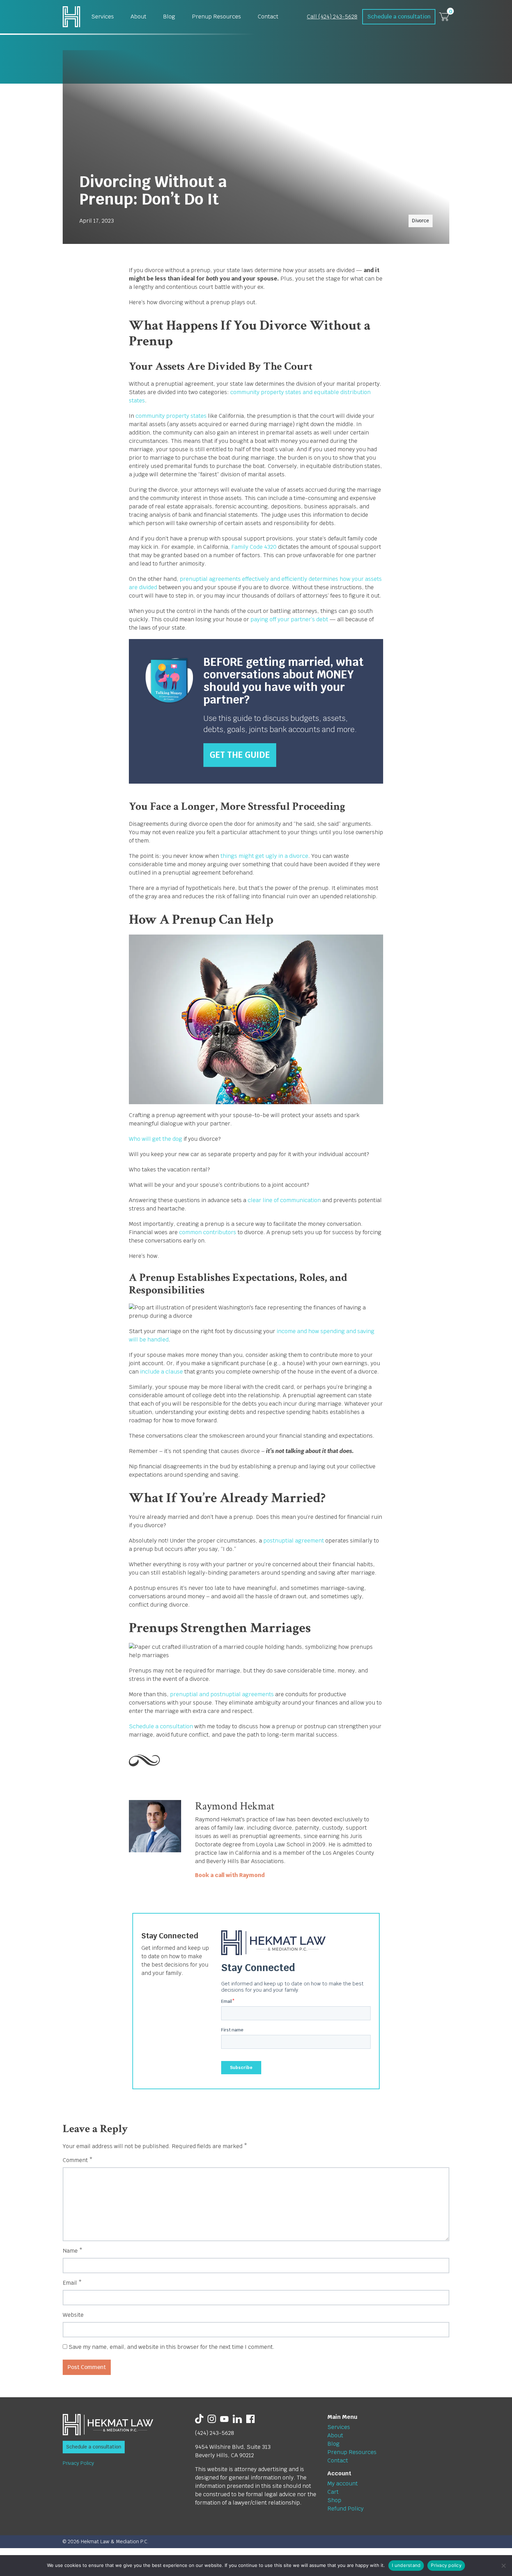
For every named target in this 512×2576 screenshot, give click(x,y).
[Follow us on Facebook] (250, 2418)
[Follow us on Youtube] (224, 2418)
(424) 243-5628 (215, 2433)
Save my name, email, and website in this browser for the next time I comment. (172, 2347)
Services (103, 17)
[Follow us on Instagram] (212, 2418)
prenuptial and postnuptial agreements (221, 1694)
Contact (268, 17)
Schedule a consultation (399, 17)
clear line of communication (284, 1200)
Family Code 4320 (254, 547)
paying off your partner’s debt (289, 619)
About (138, 17)
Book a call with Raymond (230, 1875)
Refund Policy (346, 2509)
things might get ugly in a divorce (264, 856)
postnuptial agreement (293, 1541)
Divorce (421, 221)
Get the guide (240, 755)
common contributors (207, 1232)
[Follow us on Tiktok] (199, 2418)
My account (343, 2483)
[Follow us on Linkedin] (237, 2418)
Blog (169, 17)
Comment (78, 2160)
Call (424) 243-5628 (332, 17)
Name (73, 2251)
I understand (406, 2565)
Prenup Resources (216, 17)
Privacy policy (446, 2565)
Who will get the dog (156, 1139)
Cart (333, 2492)
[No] (503, 2566)
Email (72, 2283)
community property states (170, 416)
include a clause (161, 1372)
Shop (334, 2500)
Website (73, 2315)
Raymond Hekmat (235, 1806)
